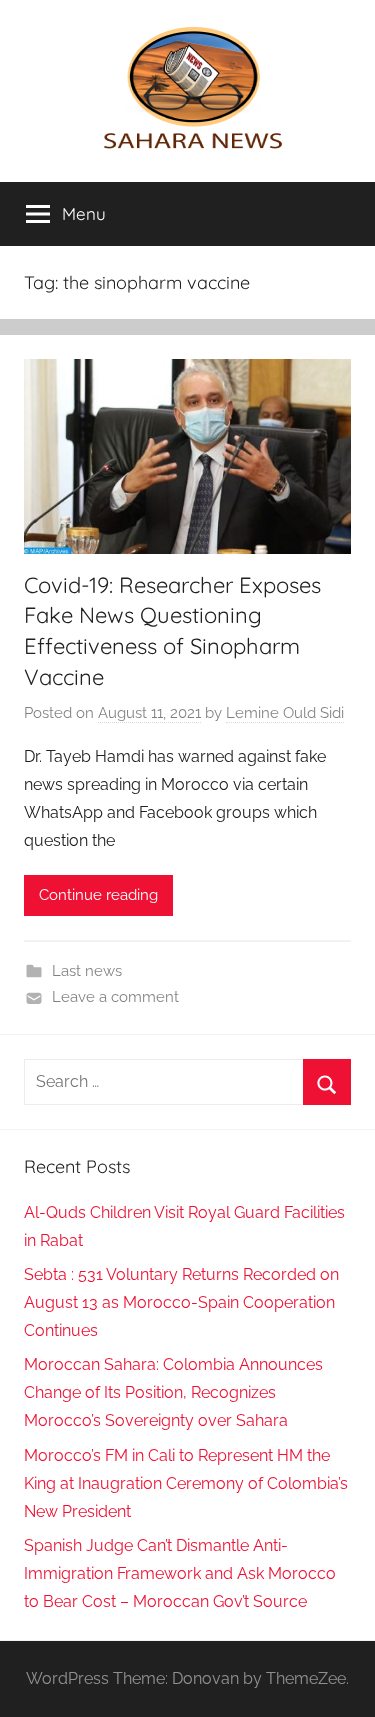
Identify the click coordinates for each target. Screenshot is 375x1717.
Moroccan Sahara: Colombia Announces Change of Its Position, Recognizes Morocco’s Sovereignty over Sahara (173, 1392)
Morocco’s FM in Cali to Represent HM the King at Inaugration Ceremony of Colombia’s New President (186, 1483)
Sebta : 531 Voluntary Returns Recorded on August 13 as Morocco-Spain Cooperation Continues (181, 1302)
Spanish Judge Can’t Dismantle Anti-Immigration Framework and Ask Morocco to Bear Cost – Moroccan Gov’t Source (180, 1573)
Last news (87, 971)
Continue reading (98, 895)
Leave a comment (115, 997)
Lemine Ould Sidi (285, 713)
